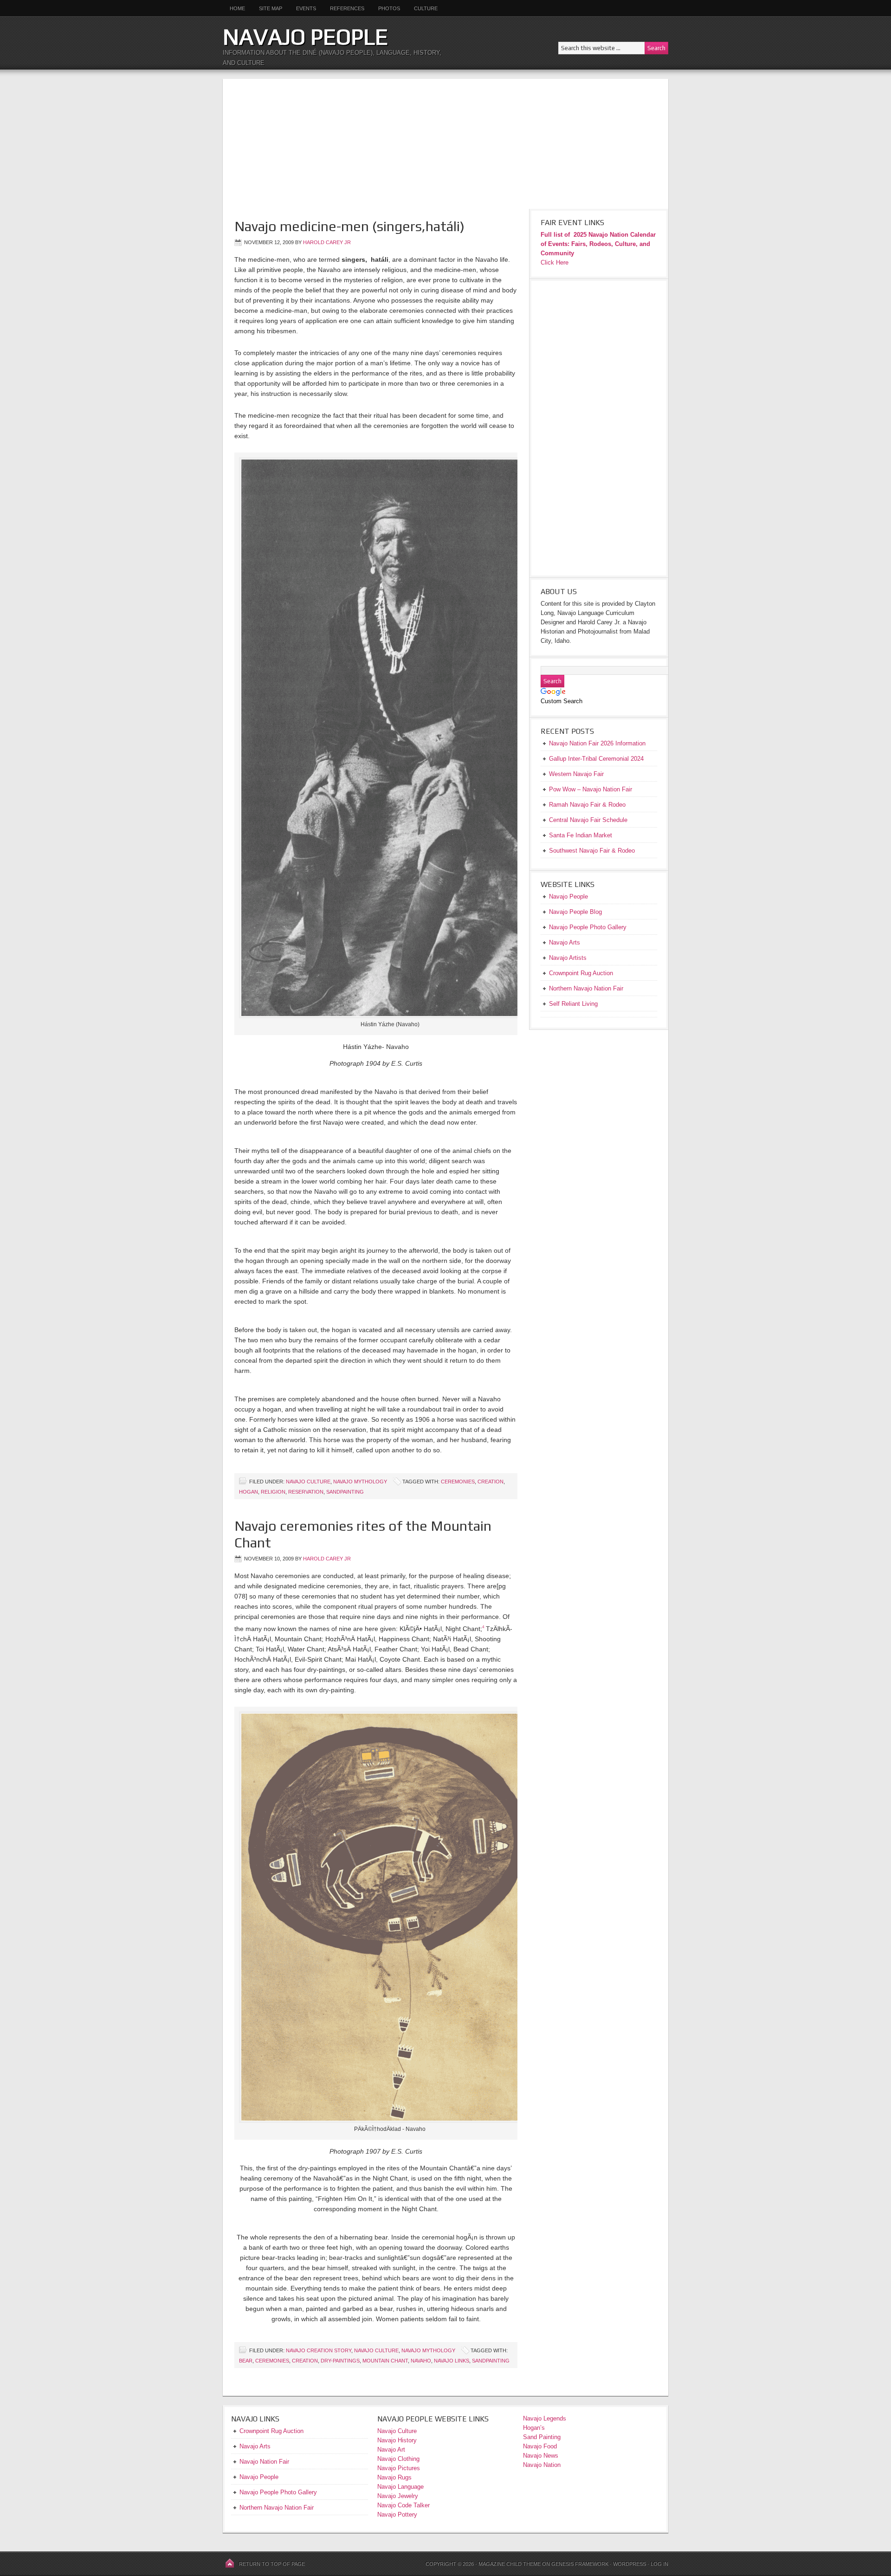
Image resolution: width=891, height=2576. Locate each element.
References (347, 8)
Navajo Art (391, 2450)
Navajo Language (400, 2487)
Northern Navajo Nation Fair (277, 2508)
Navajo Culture (308, 1482)
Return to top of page (272, 2564)
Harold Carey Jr (327, 242)
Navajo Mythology (360, 1482)
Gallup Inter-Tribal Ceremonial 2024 (596, 759)
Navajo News (541, 2456)
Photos (389, 8)
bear (246, 2361)
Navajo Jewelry (398, 2496)
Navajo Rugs (394, 2477)
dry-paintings (340, 2361)
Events (306, 8)
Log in (659, 2564)
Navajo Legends (545, 2418)
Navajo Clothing (399, 2459)
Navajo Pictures (399, 2468)
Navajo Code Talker (404, 2505)
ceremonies (458, 1482)
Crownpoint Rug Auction (271, 2431)
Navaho (421, 2361)
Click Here (555, 262)
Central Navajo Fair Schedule (588, 820)
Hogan (249, 1492)
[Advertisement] (445, 144)
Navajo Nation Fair (264, 2462)
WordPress (630, 2564)
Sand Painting (542, 2437)
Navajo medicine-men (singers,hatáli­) (349, 226)
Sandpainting (345, 1492)
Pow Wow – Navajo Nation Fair (591, 789)
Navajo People (305, 37)
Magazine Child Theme (510, 2564)
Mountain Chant (385, 2361)
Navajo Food (541, 2446)
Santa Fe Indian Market (581, 835)
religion (273, 1492)
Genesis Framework (580, 2564)
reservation (306, 1492)
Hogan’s (534, 2428)
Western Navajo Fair (576, 774)
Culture (422, 8)
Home (237, 8)
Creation (491, 1482)
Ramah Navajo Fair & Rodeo (587, 805)
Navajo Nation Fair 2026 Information (597, 743)
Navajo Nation (542, 2465)
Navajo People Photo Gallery (278, 2492)
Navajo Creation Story (319, 2350)
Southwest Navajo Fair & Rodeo (592, 851)
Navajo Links (452, 2361)
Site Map (271, 8)
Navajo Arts (255, 2446)
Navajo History (397, 2440)
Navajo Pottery (397, 2515)
